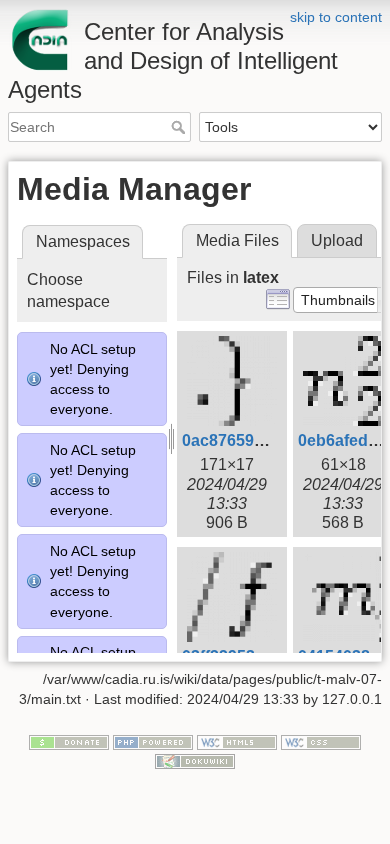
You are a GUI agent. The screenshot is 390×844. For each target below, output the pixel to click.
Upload (337, 240)
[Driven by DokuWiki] (195, 761)
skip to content (336, 17)
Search (180, 127)
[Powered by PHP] (153, 741)
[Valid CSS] (321, 741)
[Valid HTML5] (237, 741)
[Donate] (69, 741)
